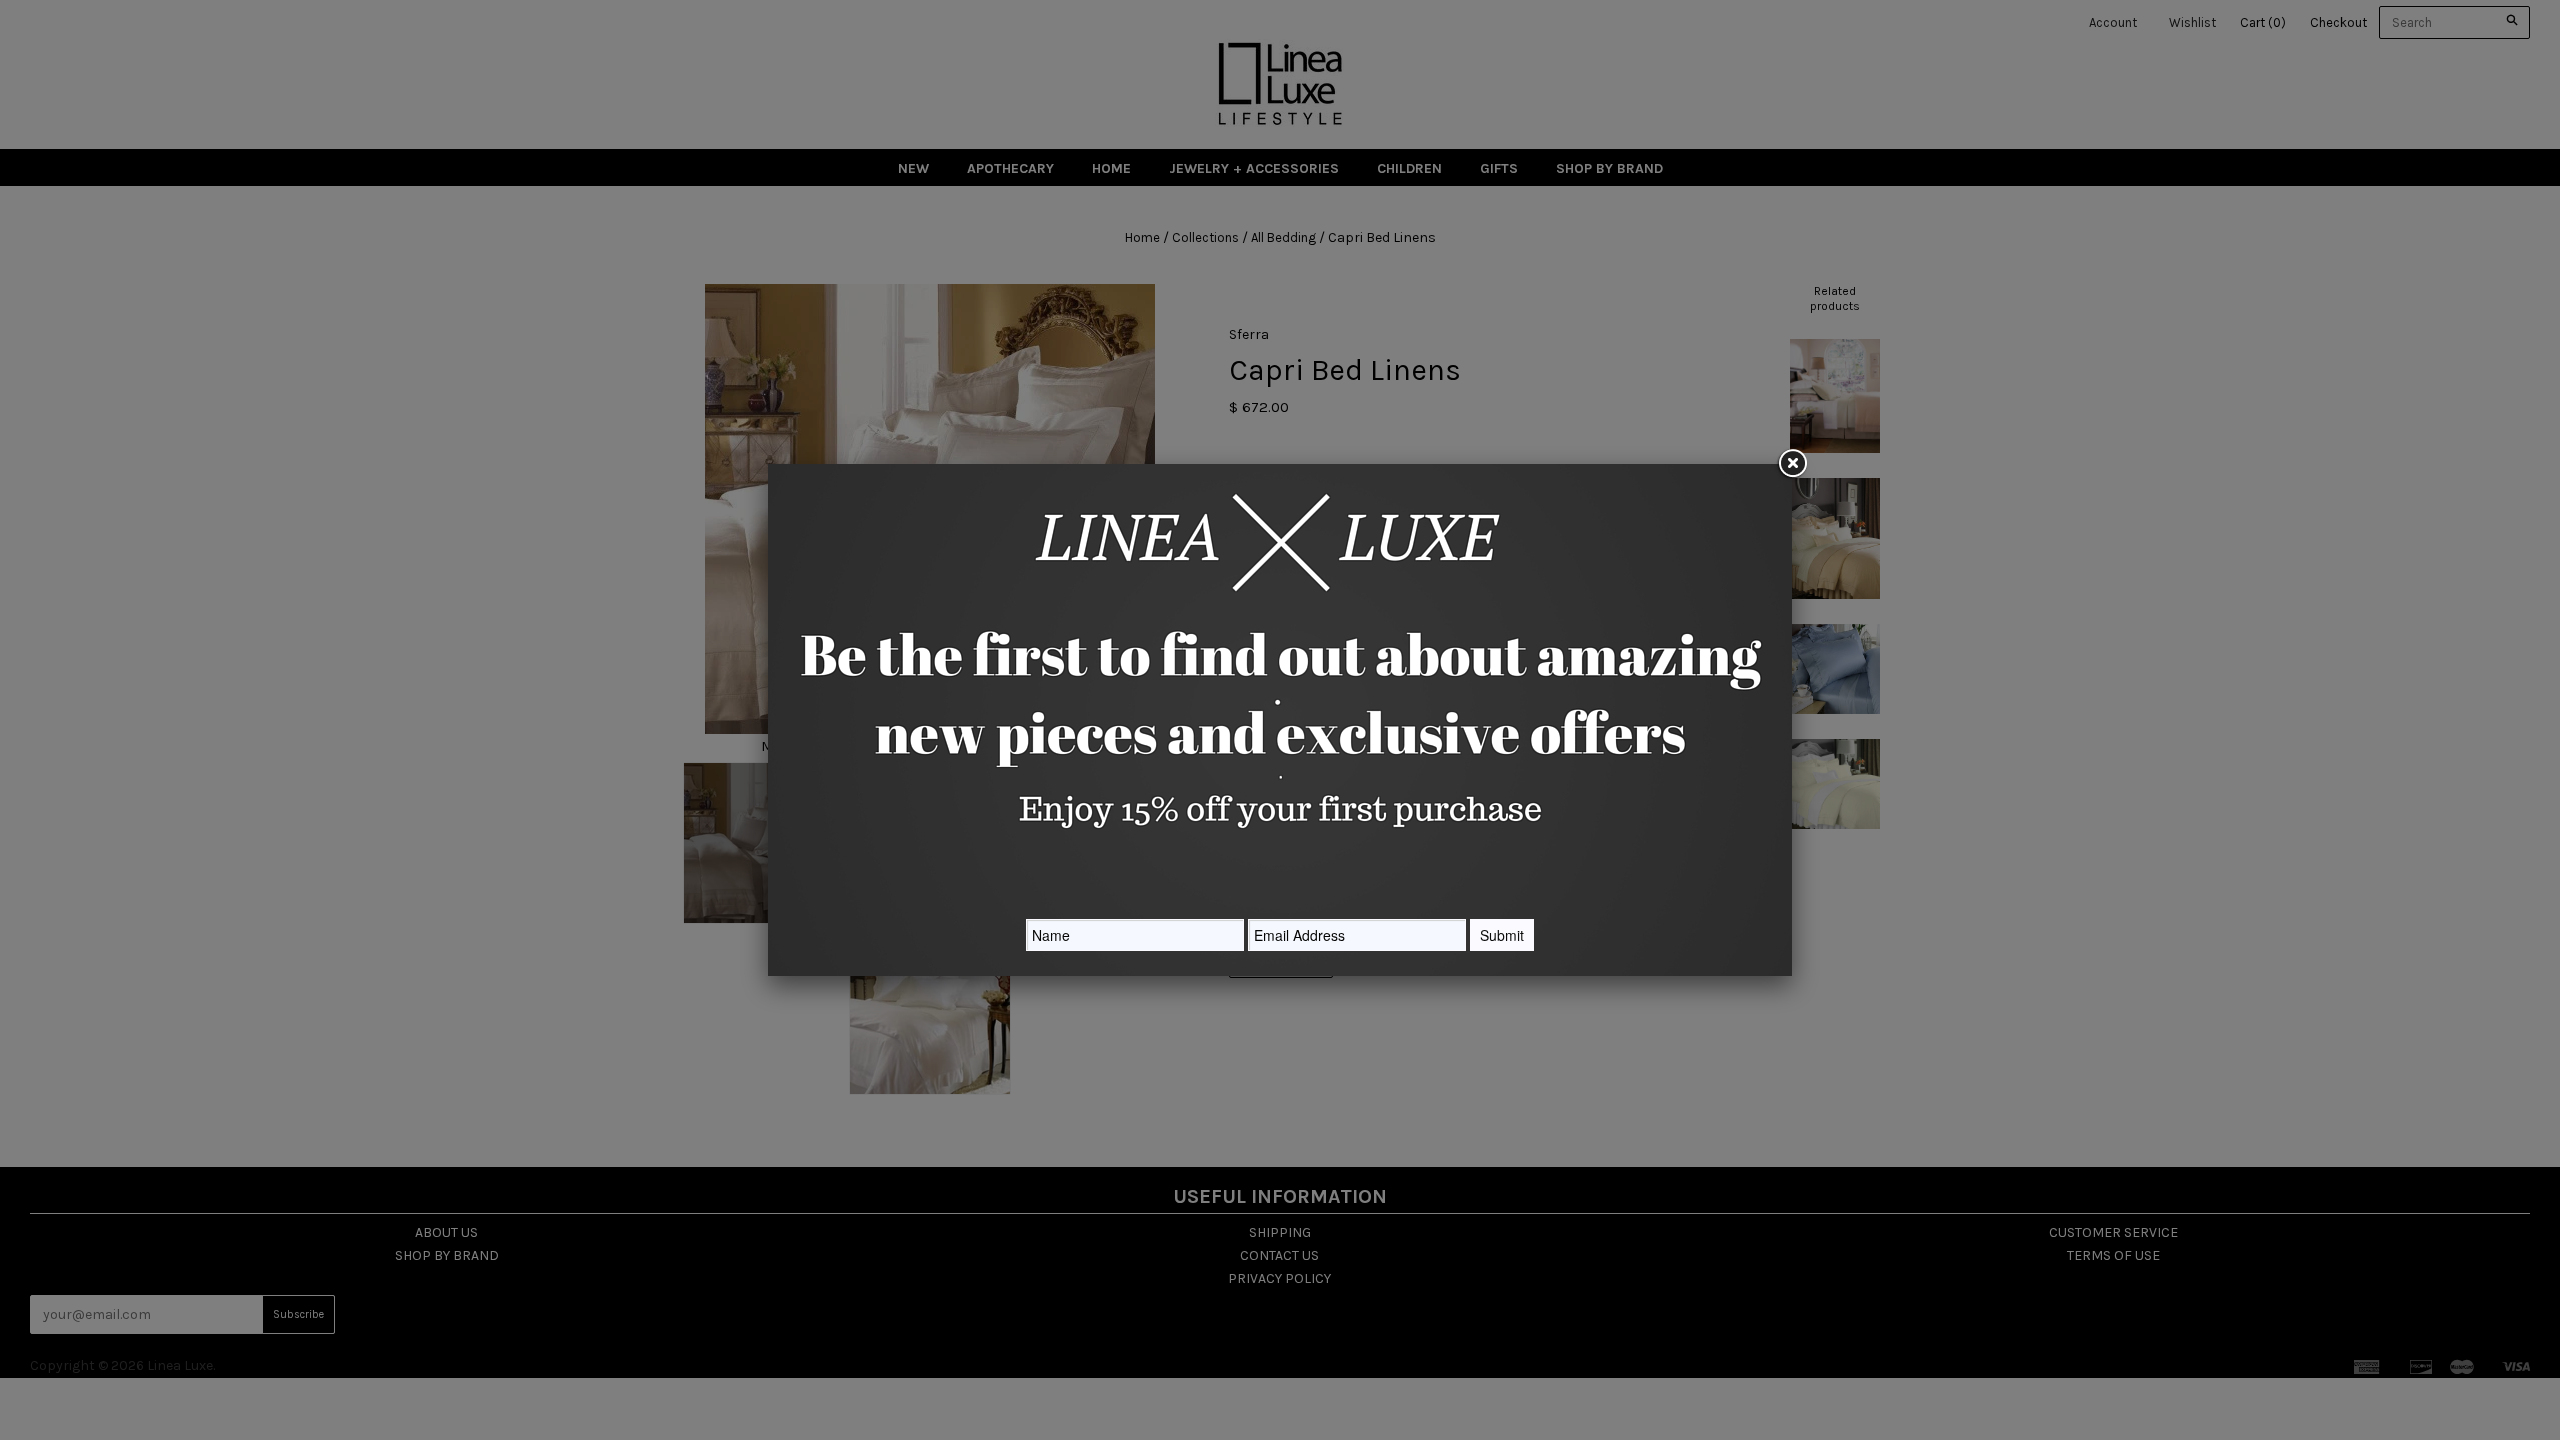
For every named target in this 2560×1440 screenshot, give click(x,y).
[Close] (1792, 464)
